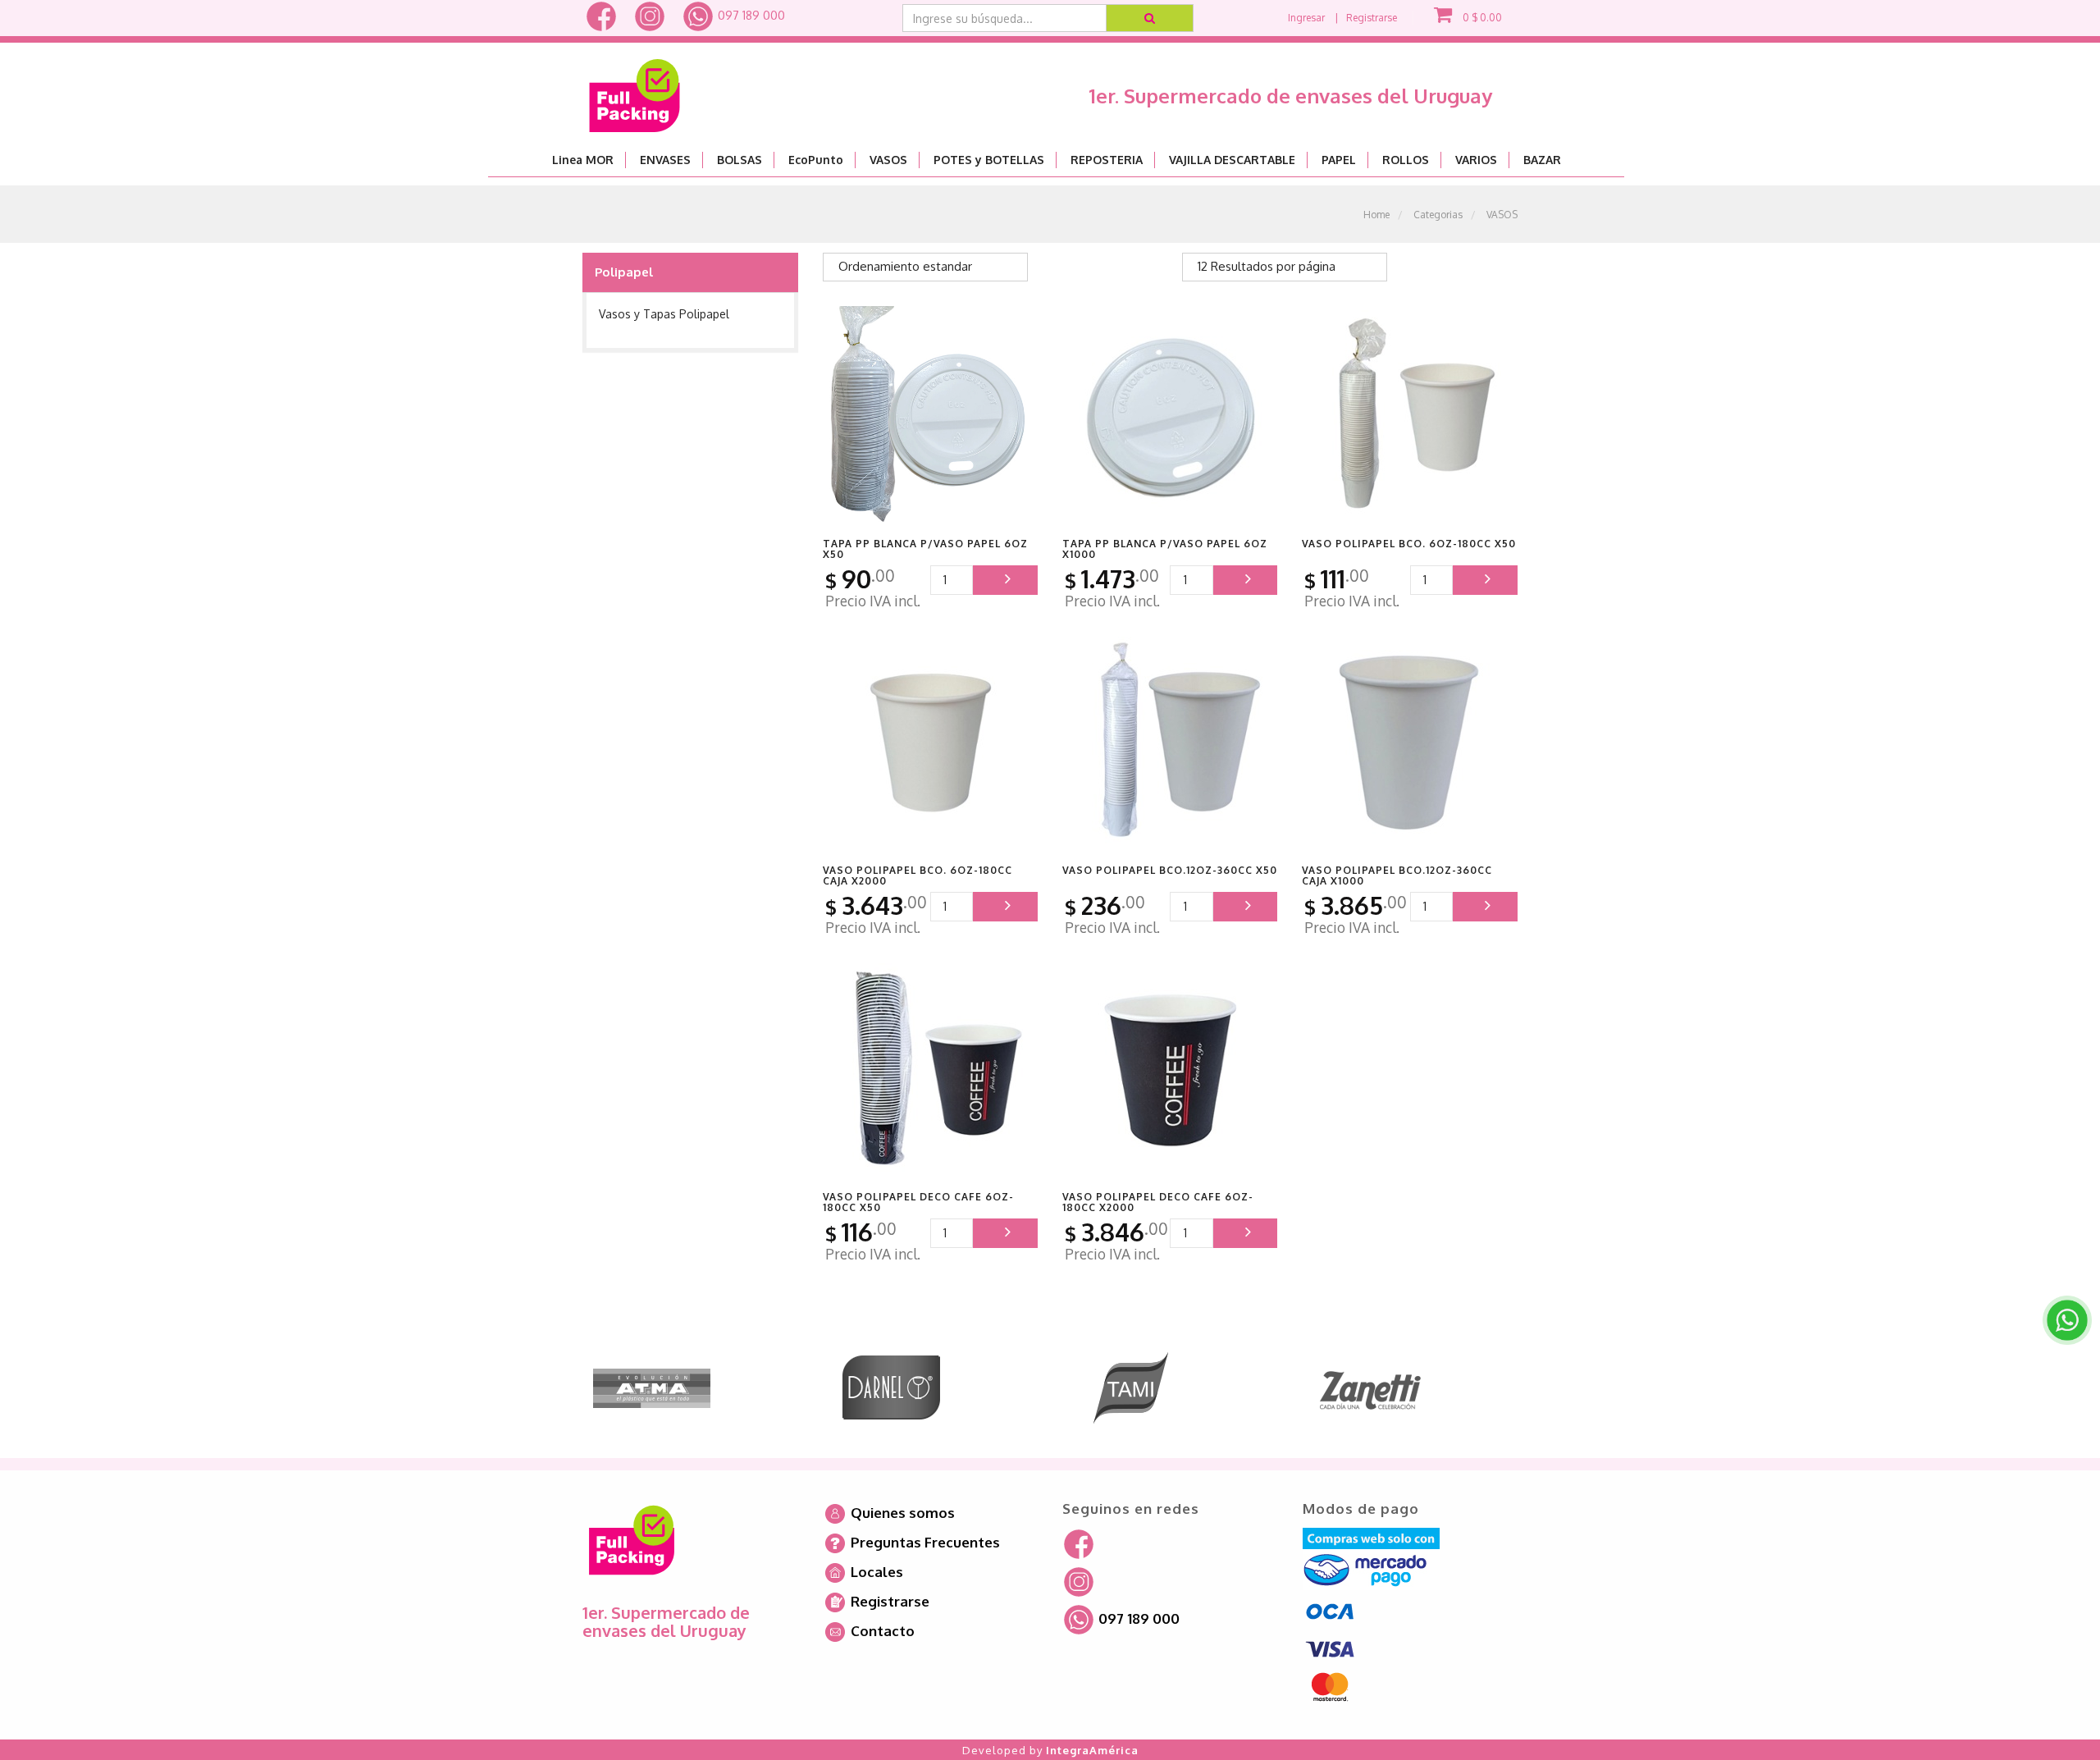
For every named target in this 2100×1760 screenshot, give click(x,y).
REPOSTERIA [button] (1107, 160)
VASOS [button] (888, 160)
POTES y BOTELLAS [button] (989, 160)
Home (1376, 215)
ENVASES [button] (665, 160)
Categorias (1438, 215)
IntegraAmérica (1092, 1750)
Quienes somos (901, 1513)
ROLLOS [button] (1406, 160)
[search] (1150, 18)
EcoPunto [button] (816, 160)
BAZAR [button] (1542, 160)
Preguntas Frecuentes (924, 1542)
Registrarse (1372, 18)
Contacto (881, 1631)
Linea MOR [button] (583, 160)
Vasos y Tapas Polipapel (664, 314)
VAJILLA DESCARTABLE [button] (1232, 160)
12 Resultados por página (1267, 266)
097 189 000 (750, 15)
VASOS (1502, 215)
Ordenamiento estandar (905, 266)
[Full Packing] (635, 89)
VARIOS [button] (1476, 160)
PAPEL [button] (1339, 160)
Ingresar (1306, 18)
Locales (875, 1572)
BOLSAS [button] (740, 160)
